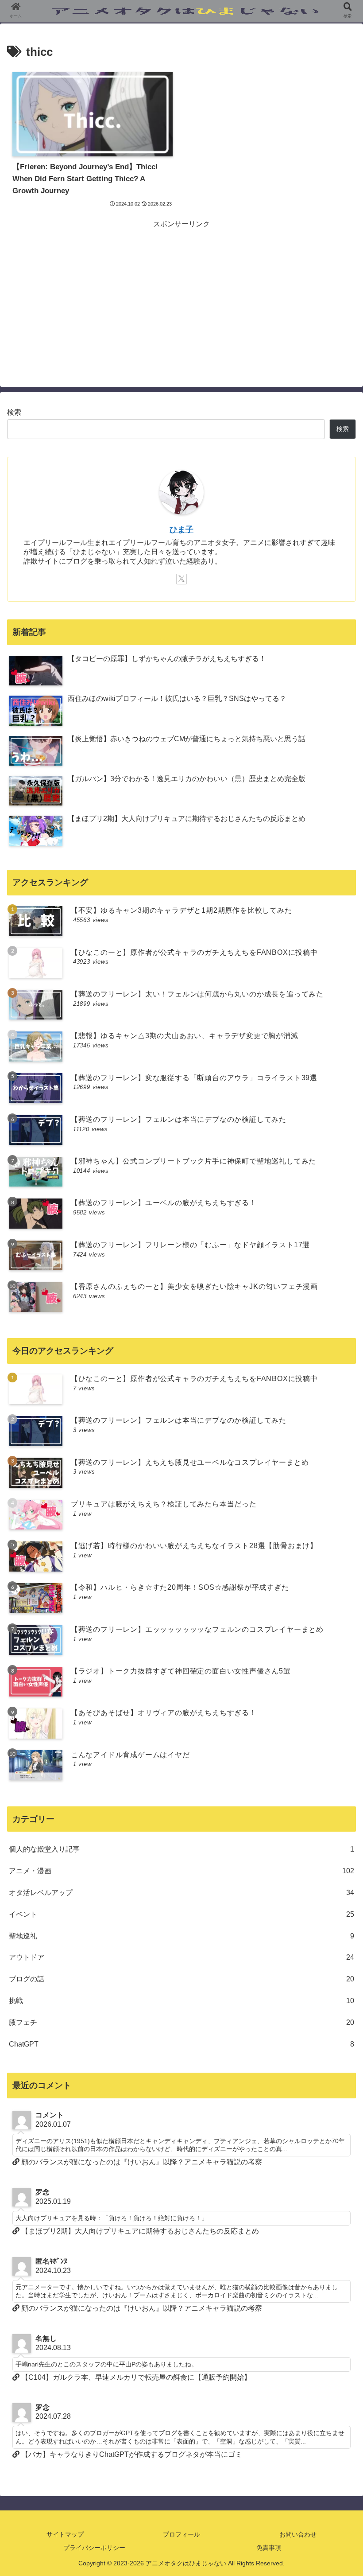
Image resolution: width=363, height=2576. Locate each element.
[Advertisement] (181, 293)
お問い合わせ (298, 2534)
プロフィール (181, 2534)
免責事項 (269, 2548)
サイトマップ (65, 2534)
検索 (14, 412)
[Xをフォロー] (181, 579)
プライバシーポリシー (94, 2548)
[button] (336, 1706)
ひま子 (181, 529)
